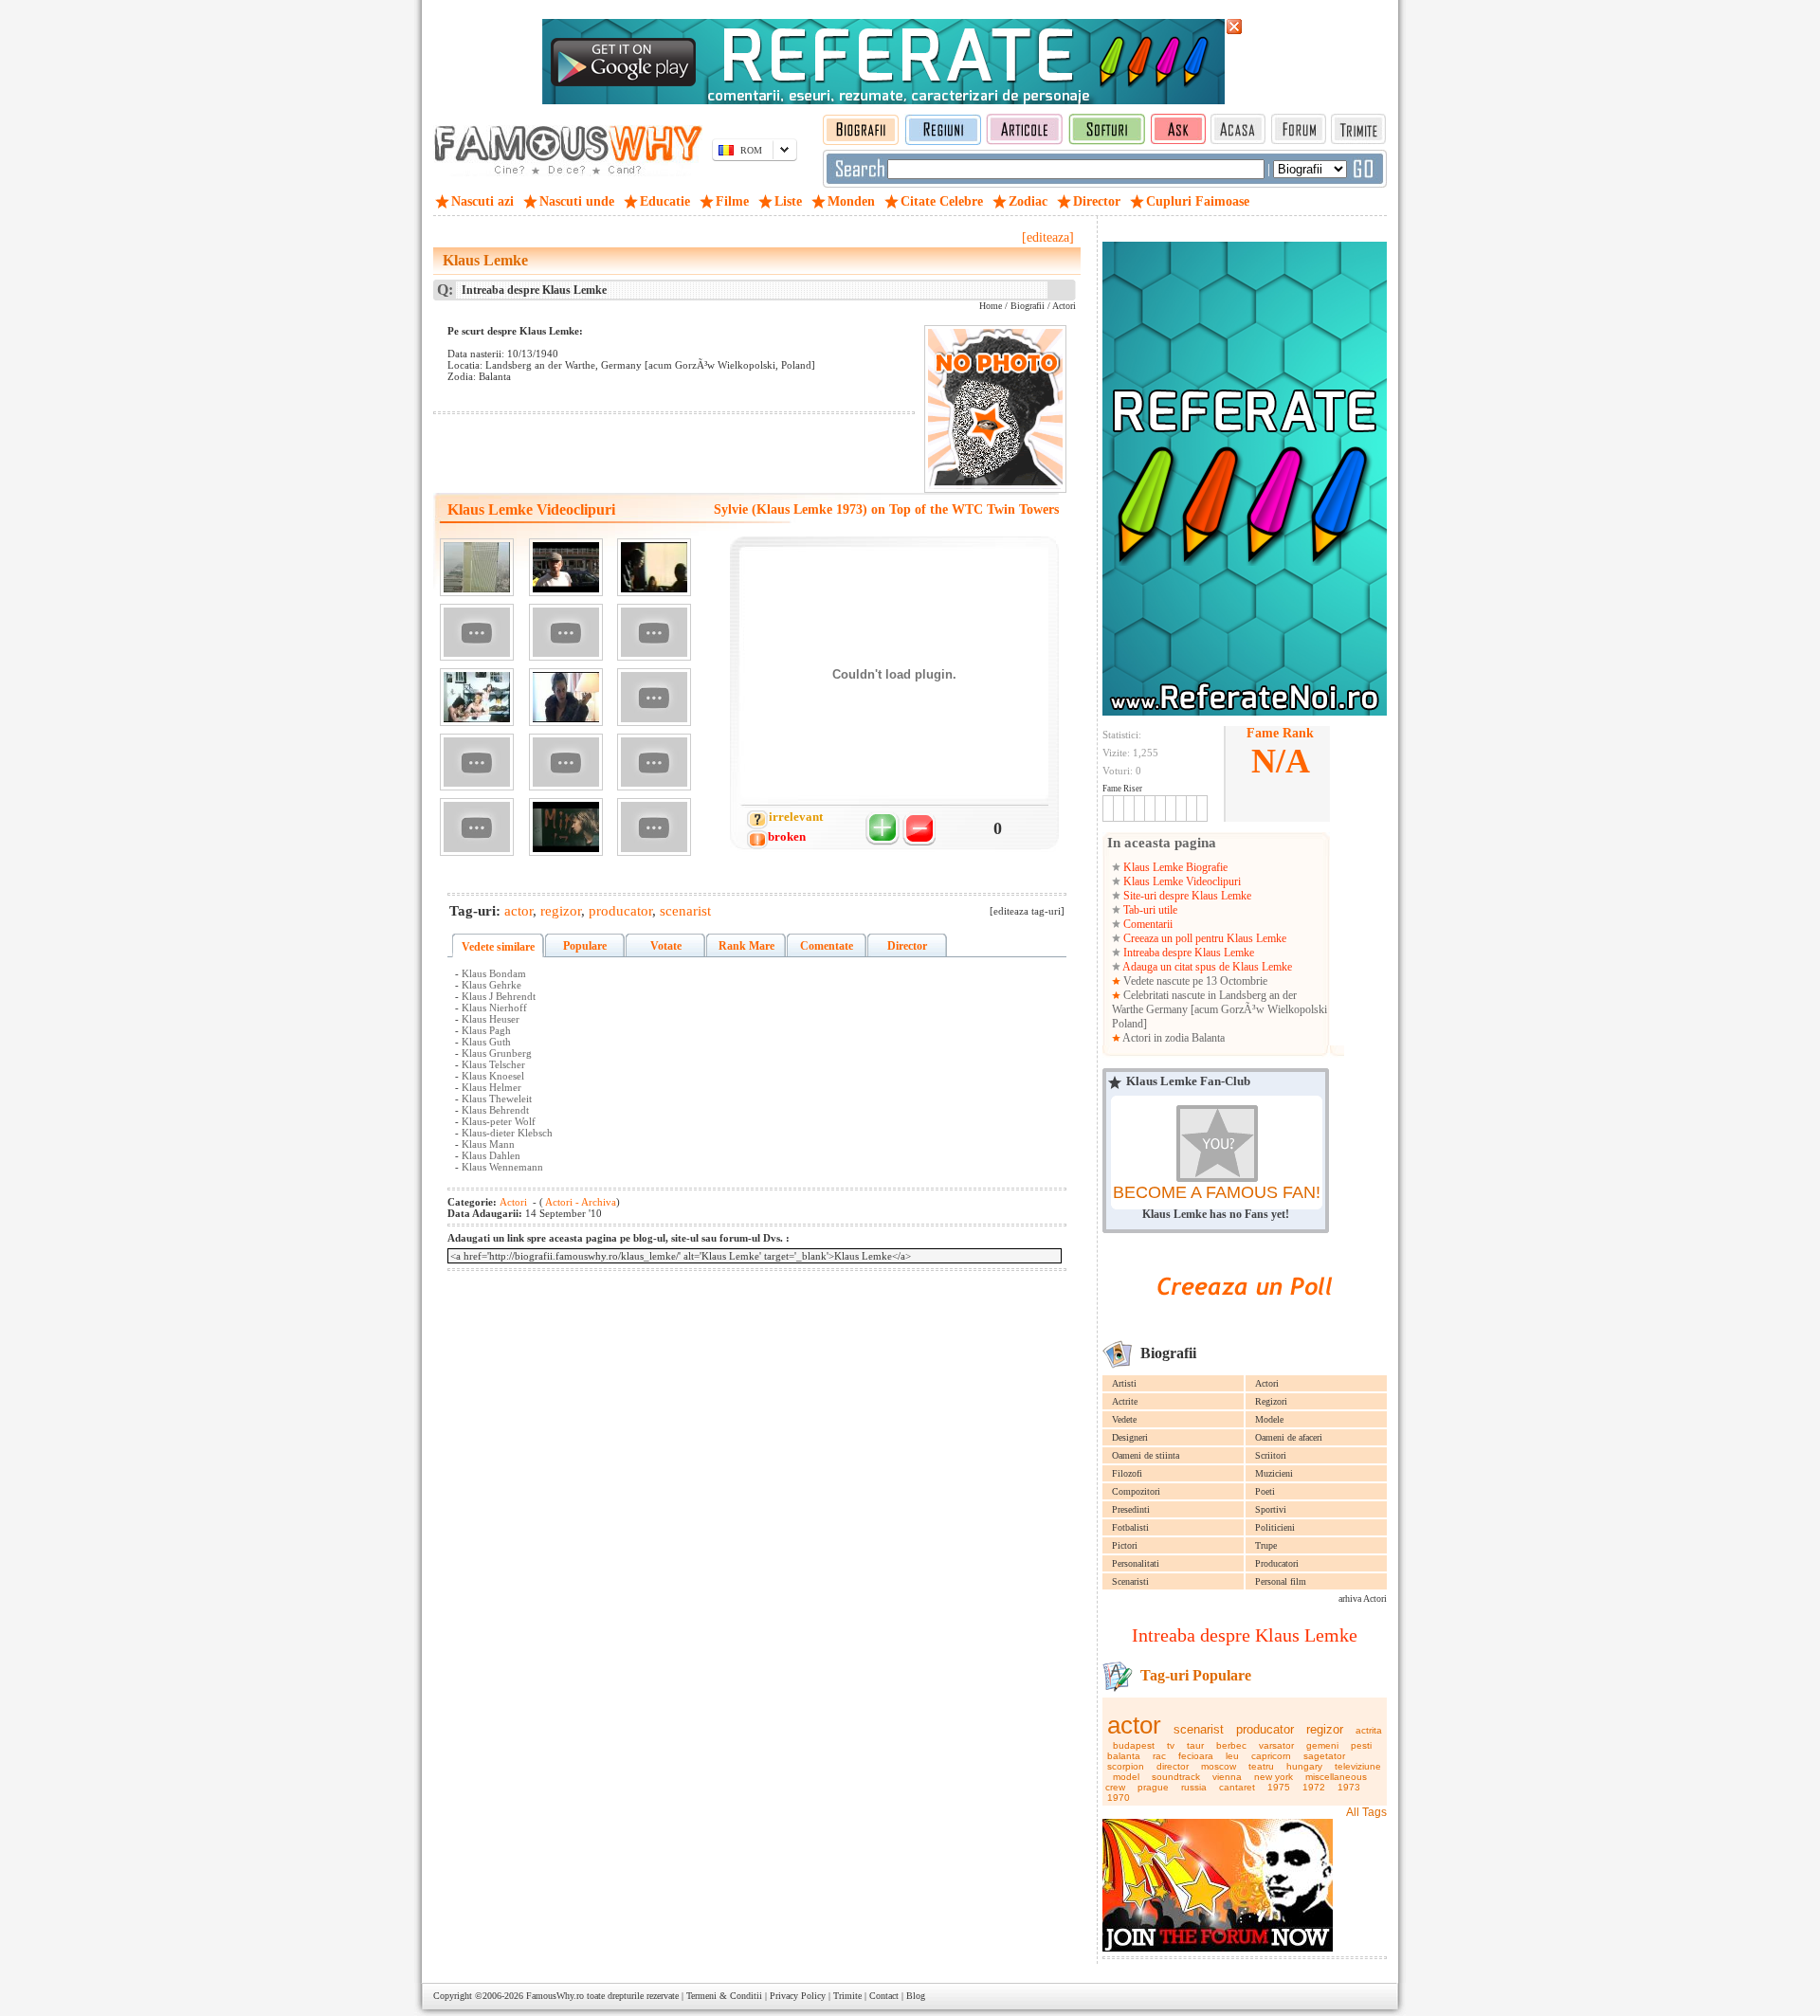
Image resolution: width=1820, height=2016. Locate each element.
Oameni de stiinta (1146, 1455)
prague (1153, 1787)
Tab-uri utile (1149, 910)
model (1126, 1777)
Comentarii (1147, 924)
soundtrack (1176, 1777)
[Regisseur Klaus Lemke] (477, 763)
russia (1194, 1787)
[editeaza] (1048, 237)
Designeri (1130, 1437)
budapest (1134, 1745)
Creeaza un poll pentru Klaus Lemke (1203, 938)
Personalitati (1136, 1563)
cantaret (1237, 1787)
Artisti (1124, 1383)
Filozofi (1127, 1473)
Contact (884, 1996)
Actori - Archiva (580, 1202)
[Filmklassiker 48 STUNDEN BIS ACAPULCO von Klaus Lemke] (477, 827)
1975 (1279, 1787)
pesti (1361, 1745)
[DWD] (566, 697)
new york (1274, 1777)
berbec (1231, 1745)
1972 (1314, 1787)
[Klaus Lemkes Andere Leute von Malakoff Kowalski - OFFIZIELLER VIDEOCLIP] (566, 827)
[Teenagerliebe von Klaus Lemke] (477, 697)
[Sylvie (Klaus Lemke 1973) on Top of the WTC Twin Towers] (477, 567)
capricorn (1271, 1756)
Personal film (1281, 1581)
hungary (1304, 1766)
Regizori (1271, 1401)
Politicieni (1275, 1527)
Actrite (1125, 1401)
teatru (1261, 1766)
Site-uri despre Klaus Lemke (1186, 896)
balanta (1124, 1756)
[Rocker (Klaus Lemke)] (654, 567)
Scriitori (1271, 1455)
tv (1171, 1745)
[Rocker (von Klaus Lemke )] (654, 697)
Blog (916, 1996)
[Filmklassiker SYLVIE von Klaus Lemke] (654, 827)
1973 (1349, 1787)
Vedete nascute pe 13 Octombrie (1194, 981)
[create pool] (1245, 1317)
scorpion (1126, 1766)
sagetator (1324, 1756)
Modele (1269, 1419)
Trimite (847, 1996)
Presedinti (1131, 1509)
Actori (1267, 1383)
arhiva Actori (1363, 1598)
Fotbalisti (1130, 1527)
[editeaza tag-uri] (1027, 911)
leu (1232, 1756)
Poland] (1129, 1024)
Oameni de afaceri (1289, 1437)
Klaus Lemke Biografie (1174, 867)
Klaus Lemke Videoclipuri (1181, 881)
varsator (1276, 1745)
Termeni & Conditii (724, 1996)
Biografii (1028, 306)
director (1173, 1766)
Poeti (1265, 1491)
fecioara (1196, 1756)
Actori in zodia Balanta (1173, 1038)
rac (1159, 1756)
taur (1195, 1745)
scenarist (1199, 1729)
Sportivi (1271, 1509)
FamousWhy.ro (555, 1996)
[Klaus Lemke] (566, 567)
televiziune (1358, 1766)
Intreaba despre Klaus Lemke (1187, 953)
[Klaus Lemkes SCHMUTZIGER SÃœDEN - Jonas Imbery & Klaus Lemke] (566, 633)
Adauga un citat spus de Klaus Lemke (1206, 967)
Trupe (1266, 1545)
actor (1134, 1725)
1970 (1119, 1798)
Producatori (1277, 1563)
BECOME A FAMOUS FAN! (1217, 1192)
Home (991, 306)
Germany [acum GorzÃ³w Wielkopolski (1237, 1009)
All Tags (1366, 1812)
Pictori (1125, 1545)
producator (1265, 1729)
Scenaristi (1130, 1581)
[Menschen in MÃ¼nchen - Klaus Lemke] (477, 633)
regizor (1325, 1729)
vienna (1227, 1777)
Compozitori (1136, 1491)
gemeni (1322, 1745)
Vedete (1124, 1419)
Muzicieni (1274, 1473)
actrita (1369, 1730)
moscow (1219, 1766)
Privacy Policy (798, 1996)
